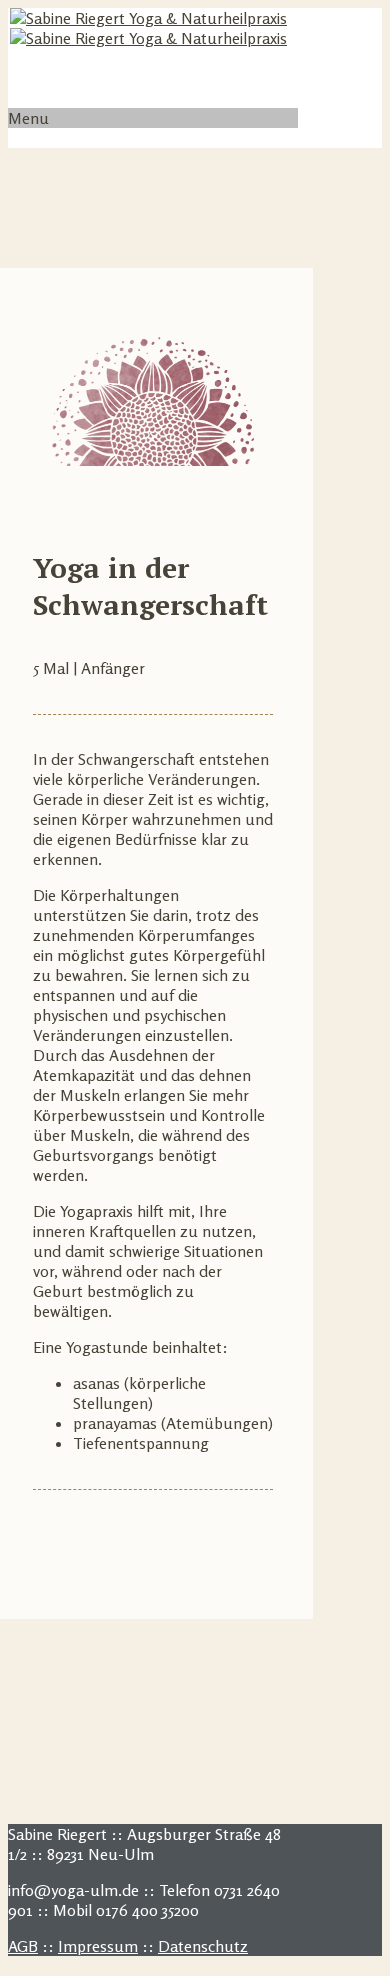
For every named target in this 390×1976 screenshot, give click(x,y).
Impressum (98, 1946)
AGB (23, 1946)
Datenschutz (203, 1946)
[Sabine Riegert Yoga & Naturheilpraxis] (148, 28)
